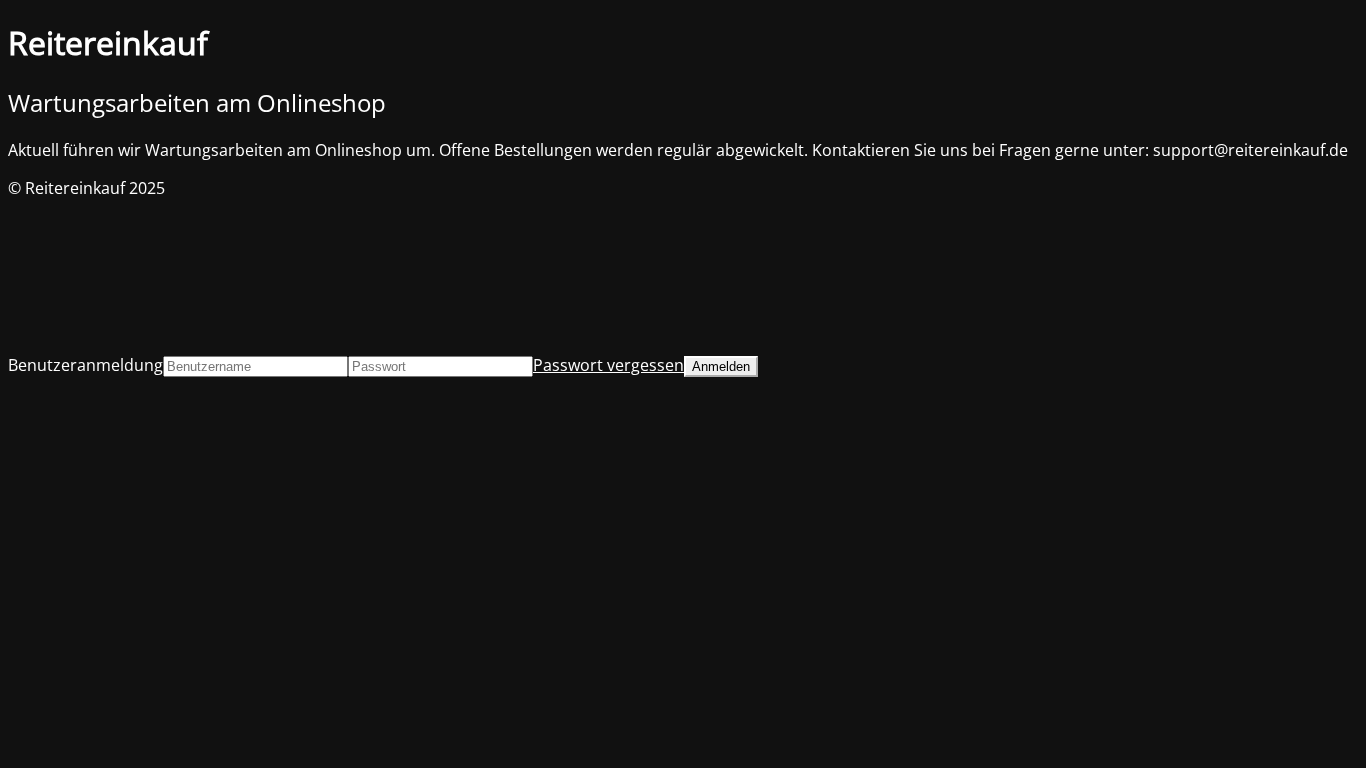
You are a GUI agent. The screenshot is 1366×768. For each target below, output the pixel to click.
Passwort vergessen (608, 365)
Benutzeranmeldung (85, 365)
